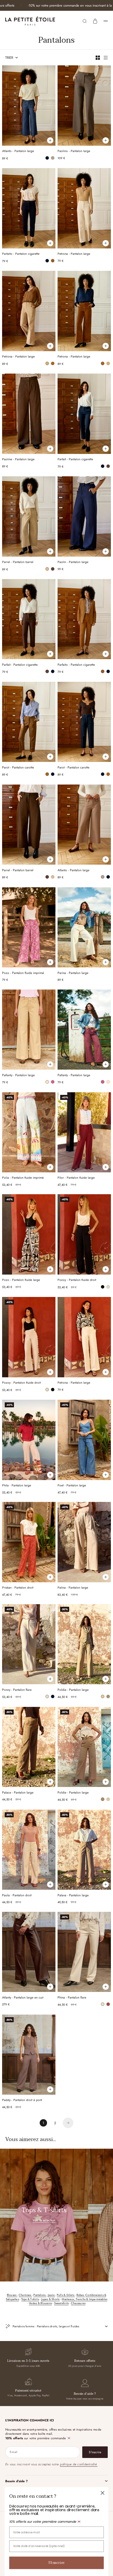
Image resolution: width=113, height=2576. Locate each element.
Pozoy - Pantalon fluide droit (77, 1280)
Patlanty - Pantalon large (18, 1076)
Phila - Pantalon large (17, 1486)
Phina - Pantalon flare (72, 1998)
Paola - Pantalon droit (17, 1896)
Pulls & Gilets (66, 2295)
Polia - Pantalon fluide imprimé (23, 1178)
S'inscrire (56, 2563)
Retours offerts (85, 2361)
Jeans (52, 2295)
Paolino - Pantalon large (74, 152)
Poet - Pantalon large (72, 1486)
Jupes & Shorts (50, 2299)
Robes (81, 2295)
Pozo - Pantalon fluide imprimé (23, 973)
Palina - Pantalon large (73, 1588)
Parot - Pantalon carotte (18, 768)
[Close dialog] (103, 2493)
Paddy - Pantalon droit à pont (22, 2101)
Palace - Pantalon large (18, 1793)
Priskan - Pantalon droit (18, 1588)
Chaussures (78, 2303)
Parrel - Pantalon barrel (18, 563)
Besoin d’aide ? (85, 2394)
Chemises (25, 2295)
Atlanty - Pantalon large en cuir (23, 1998)
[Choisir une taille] (50, 140)
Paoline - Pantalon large (18, 460)
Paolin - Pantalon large (73, 563)
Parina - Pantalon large (73, 973)
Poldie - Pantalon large (73, 1690)
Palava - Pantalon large (73, 1896)
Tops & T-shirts (30, 2299)
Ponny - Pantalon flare (17, 1690)
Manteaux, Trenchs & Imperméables (84, 2299)
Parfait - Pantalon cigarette (75, 460)
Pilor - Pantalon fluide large (76, 1178)
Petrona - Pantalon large (74, 254)
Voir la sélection (44, 2220)
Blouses (12, 2295)
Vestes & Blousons (40, 2303)
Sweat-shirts (61, 2303)
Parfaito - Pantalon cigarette (21, 254)
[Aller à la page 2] (68, 2123)
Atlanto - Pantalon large (18, 152)
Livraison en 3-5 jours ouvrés (28, 2361)
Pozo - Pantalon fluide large (21, 1280)
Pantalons (40, 2295)
